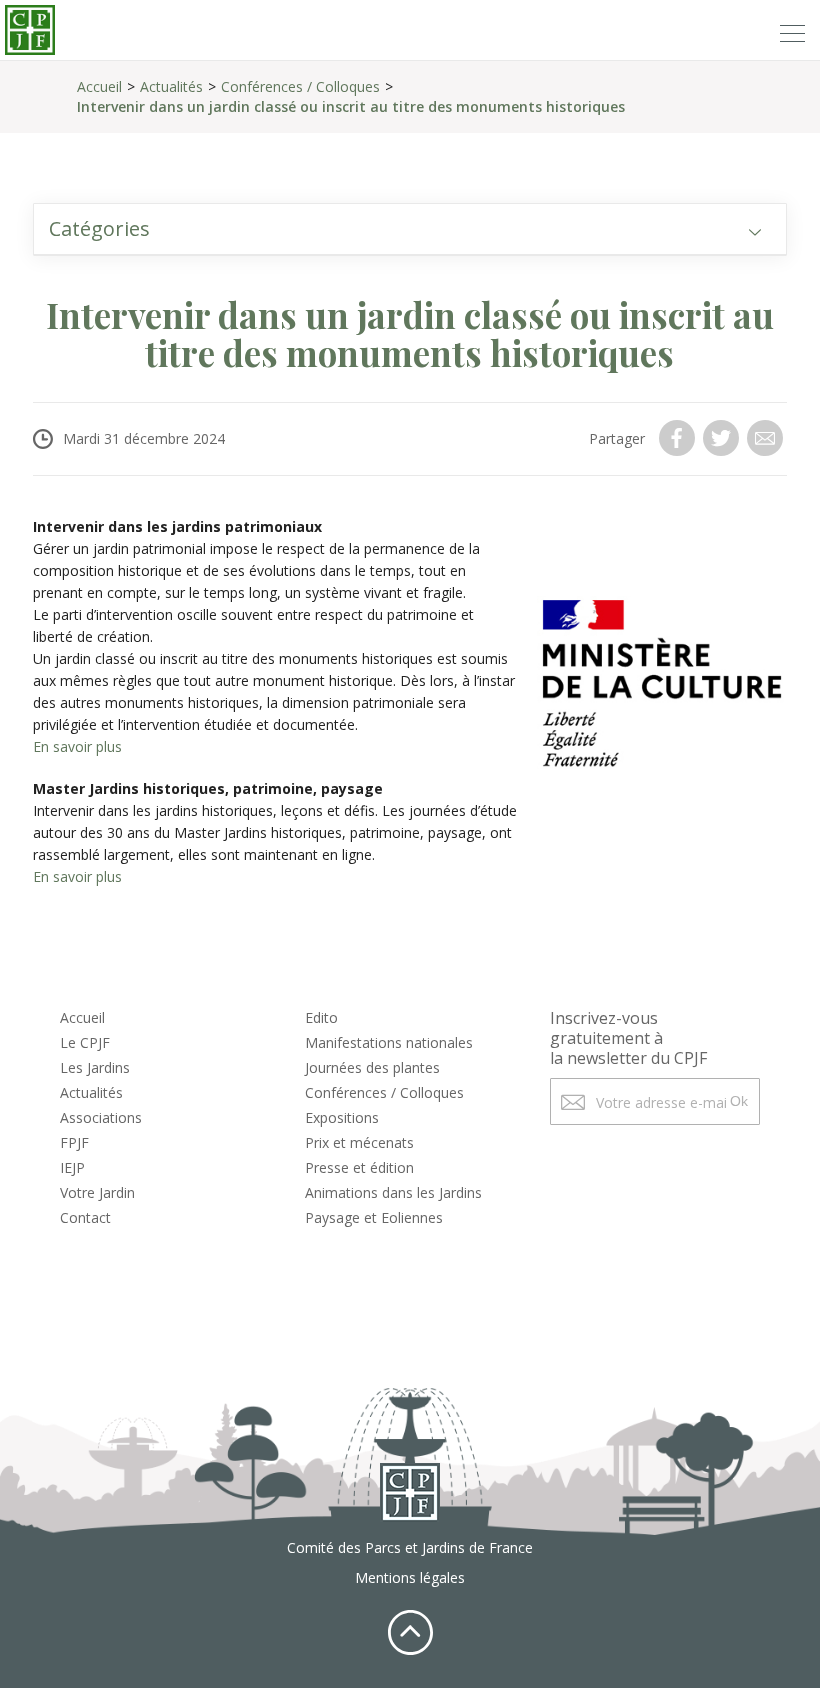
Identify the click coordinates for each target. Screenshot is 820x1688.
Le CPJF (85, 1042)
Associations (101, 1117)
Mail (767, 438)
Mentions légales (410, 1577)
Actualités (171, 86)
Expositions (342, 1117)
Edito (321, 1017)
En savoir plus (77, 746)
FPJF (74, 1142)
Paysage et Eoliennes (374, 1217)
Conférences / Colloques (300, 86)
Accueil (99, 86)
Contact (85, 1217)
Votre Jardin (97, 1192)
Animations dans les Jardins (393, 1192)
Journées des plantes (372, 1067)
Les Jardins (95, 1067)
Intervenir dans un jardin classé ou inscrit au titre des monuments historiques (351, 106)
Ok (739, 1101)
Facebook (679, 438)
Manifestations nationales (389, 1042)
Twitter (723, 438)
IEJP (72, 1167)
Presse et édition (359, 1167)
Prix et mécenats (359, 1142)
